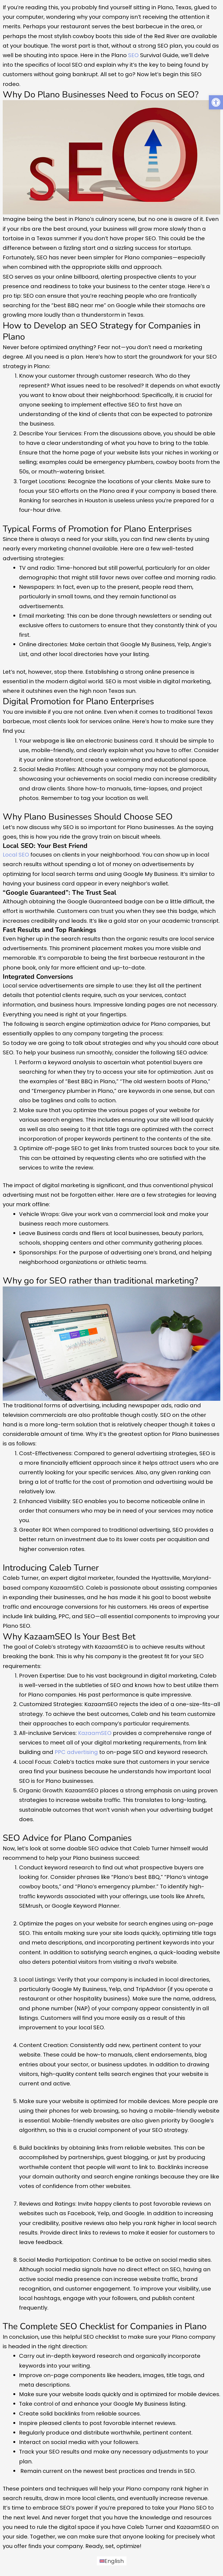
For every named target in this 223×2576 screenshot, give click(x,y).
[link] (216, 102)
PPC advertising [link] (76, 1752)
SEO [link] (133, 55)
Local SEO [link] (16, 855)
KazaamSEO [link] (95, 1733)
